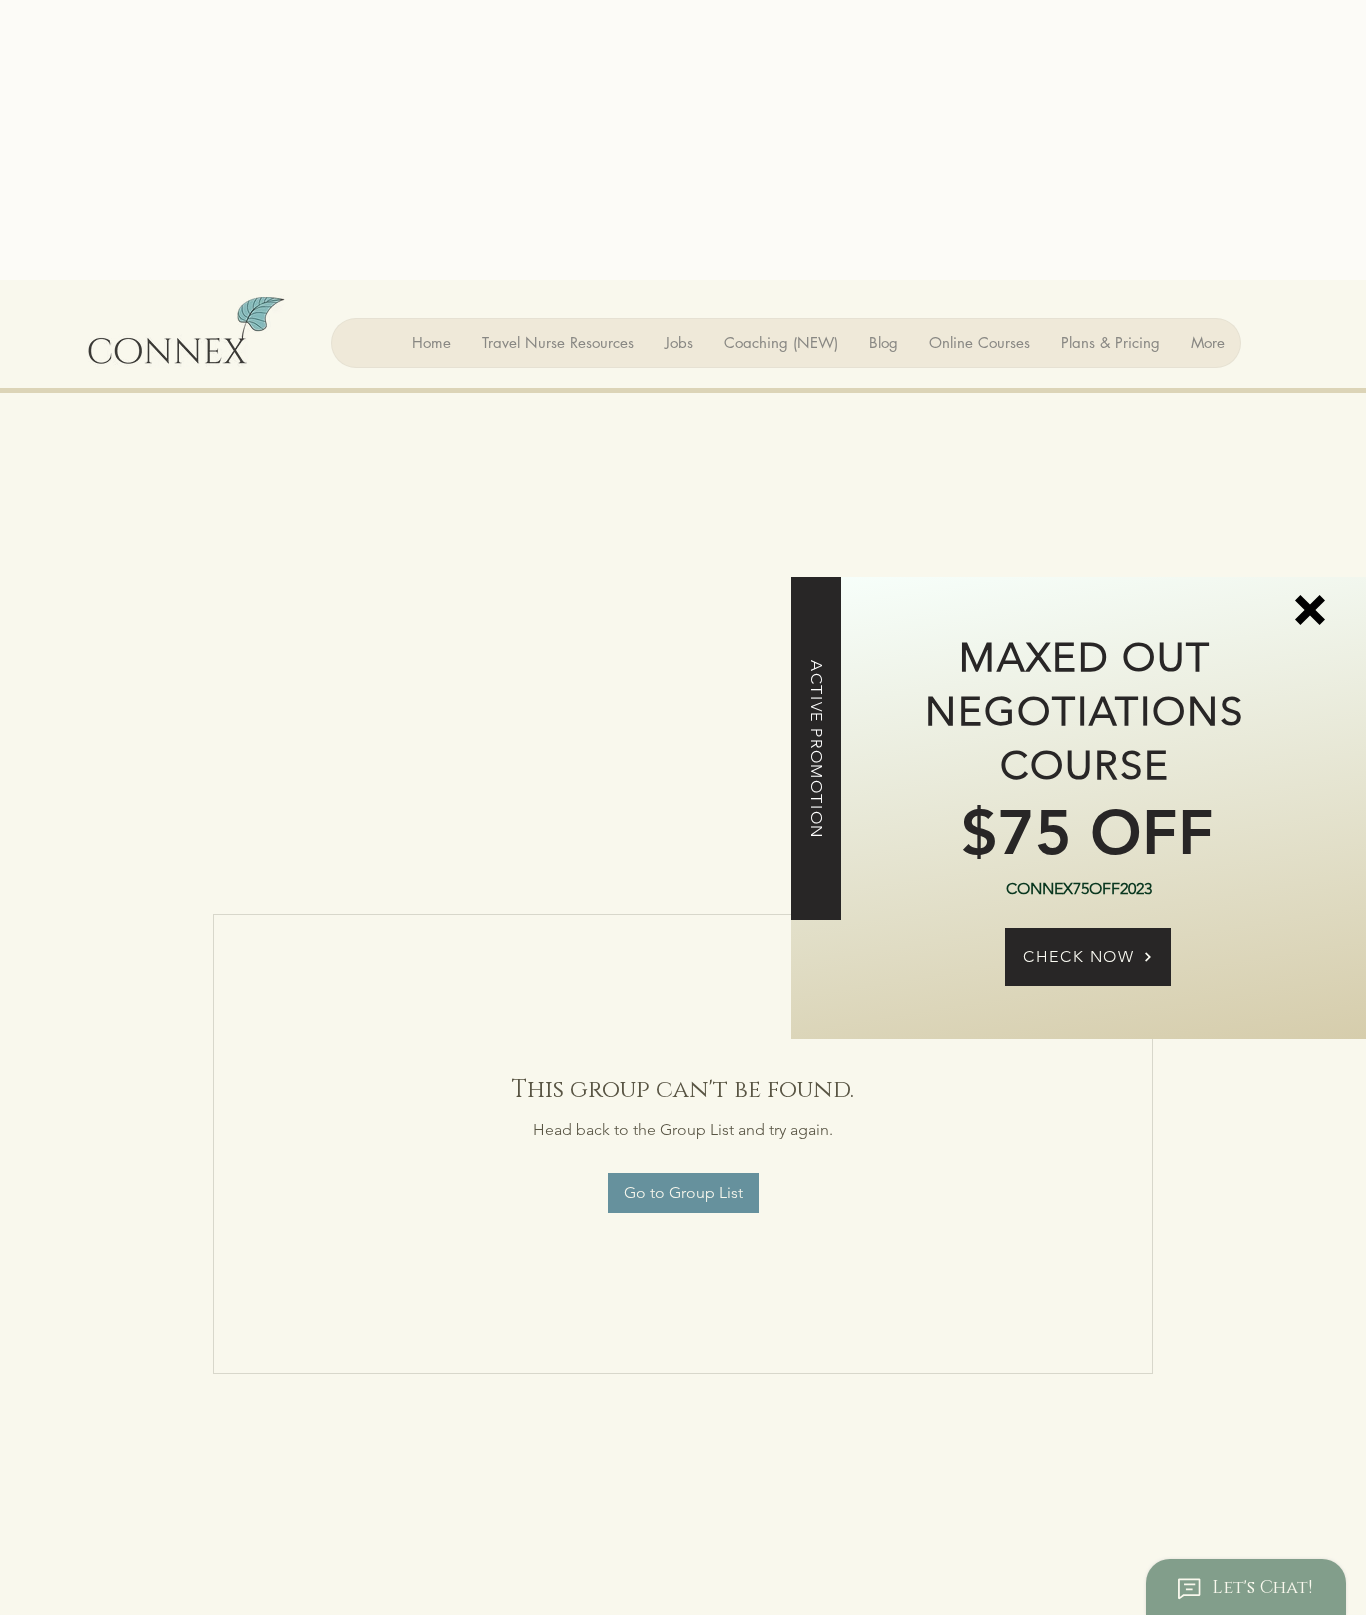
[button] (1310, 610)
